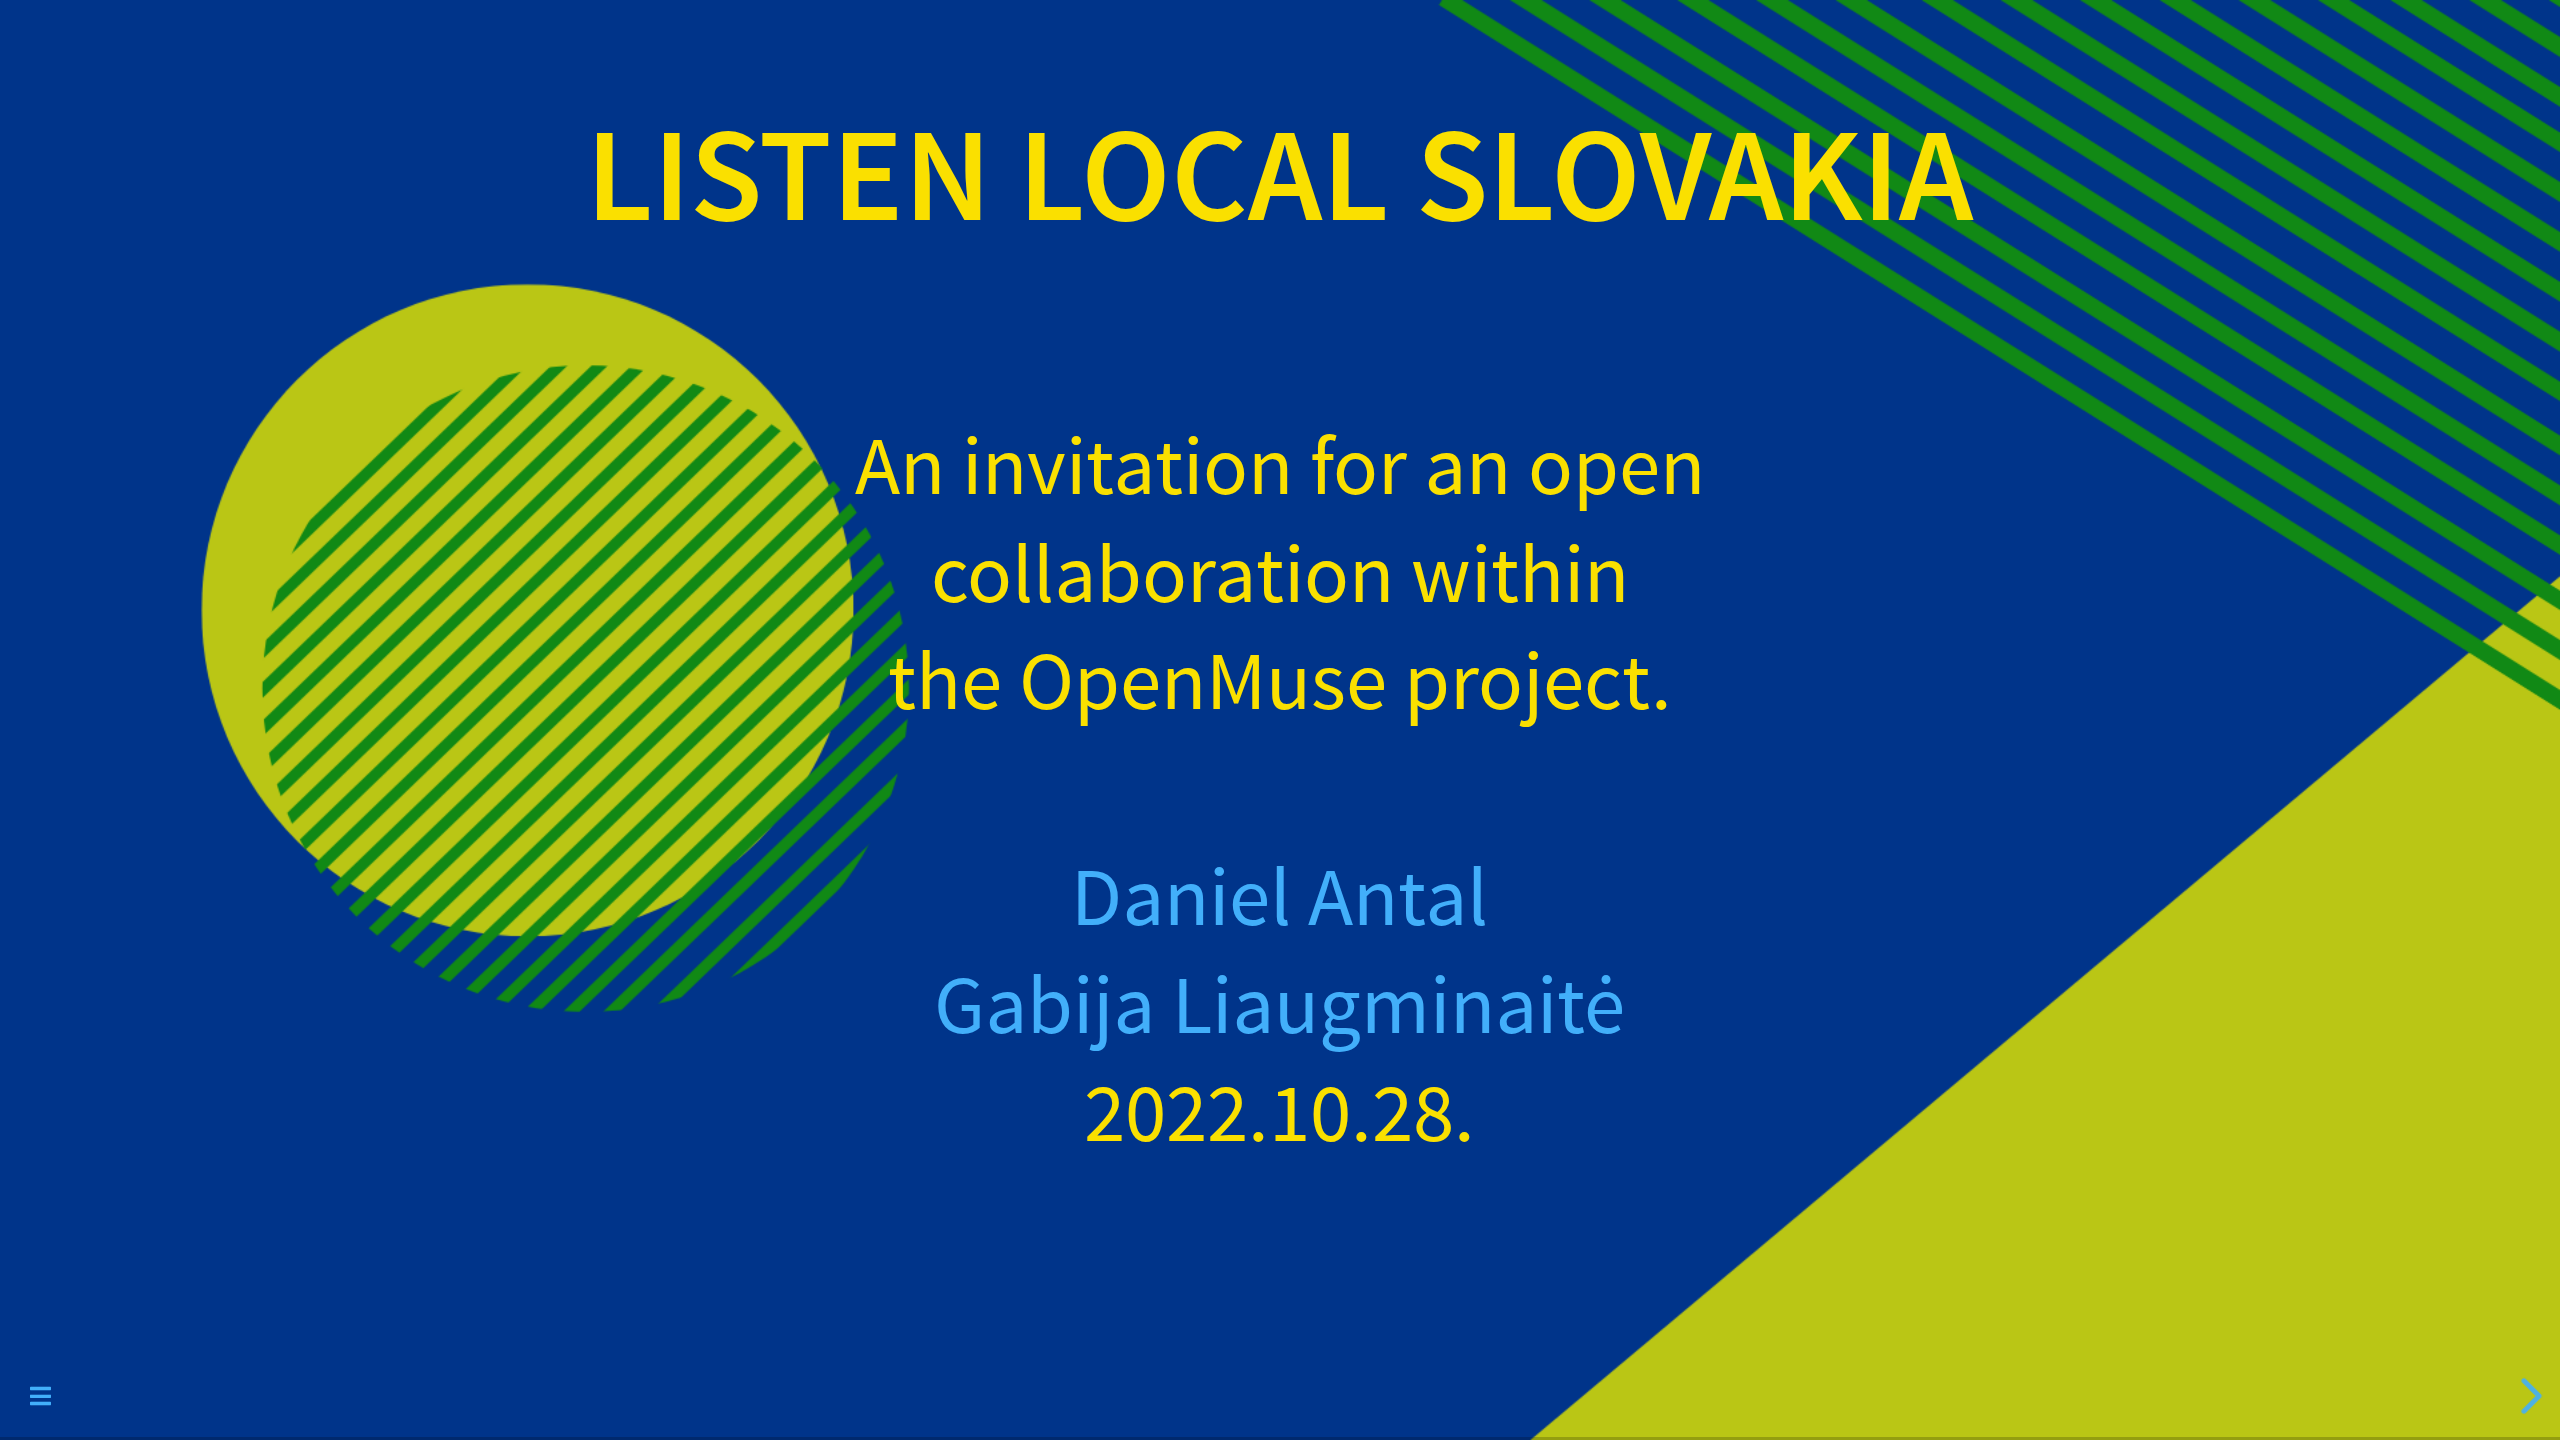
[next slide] (2525, 1396)
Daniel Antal (1279, 899)
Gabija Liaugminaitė (1279, 1007)
